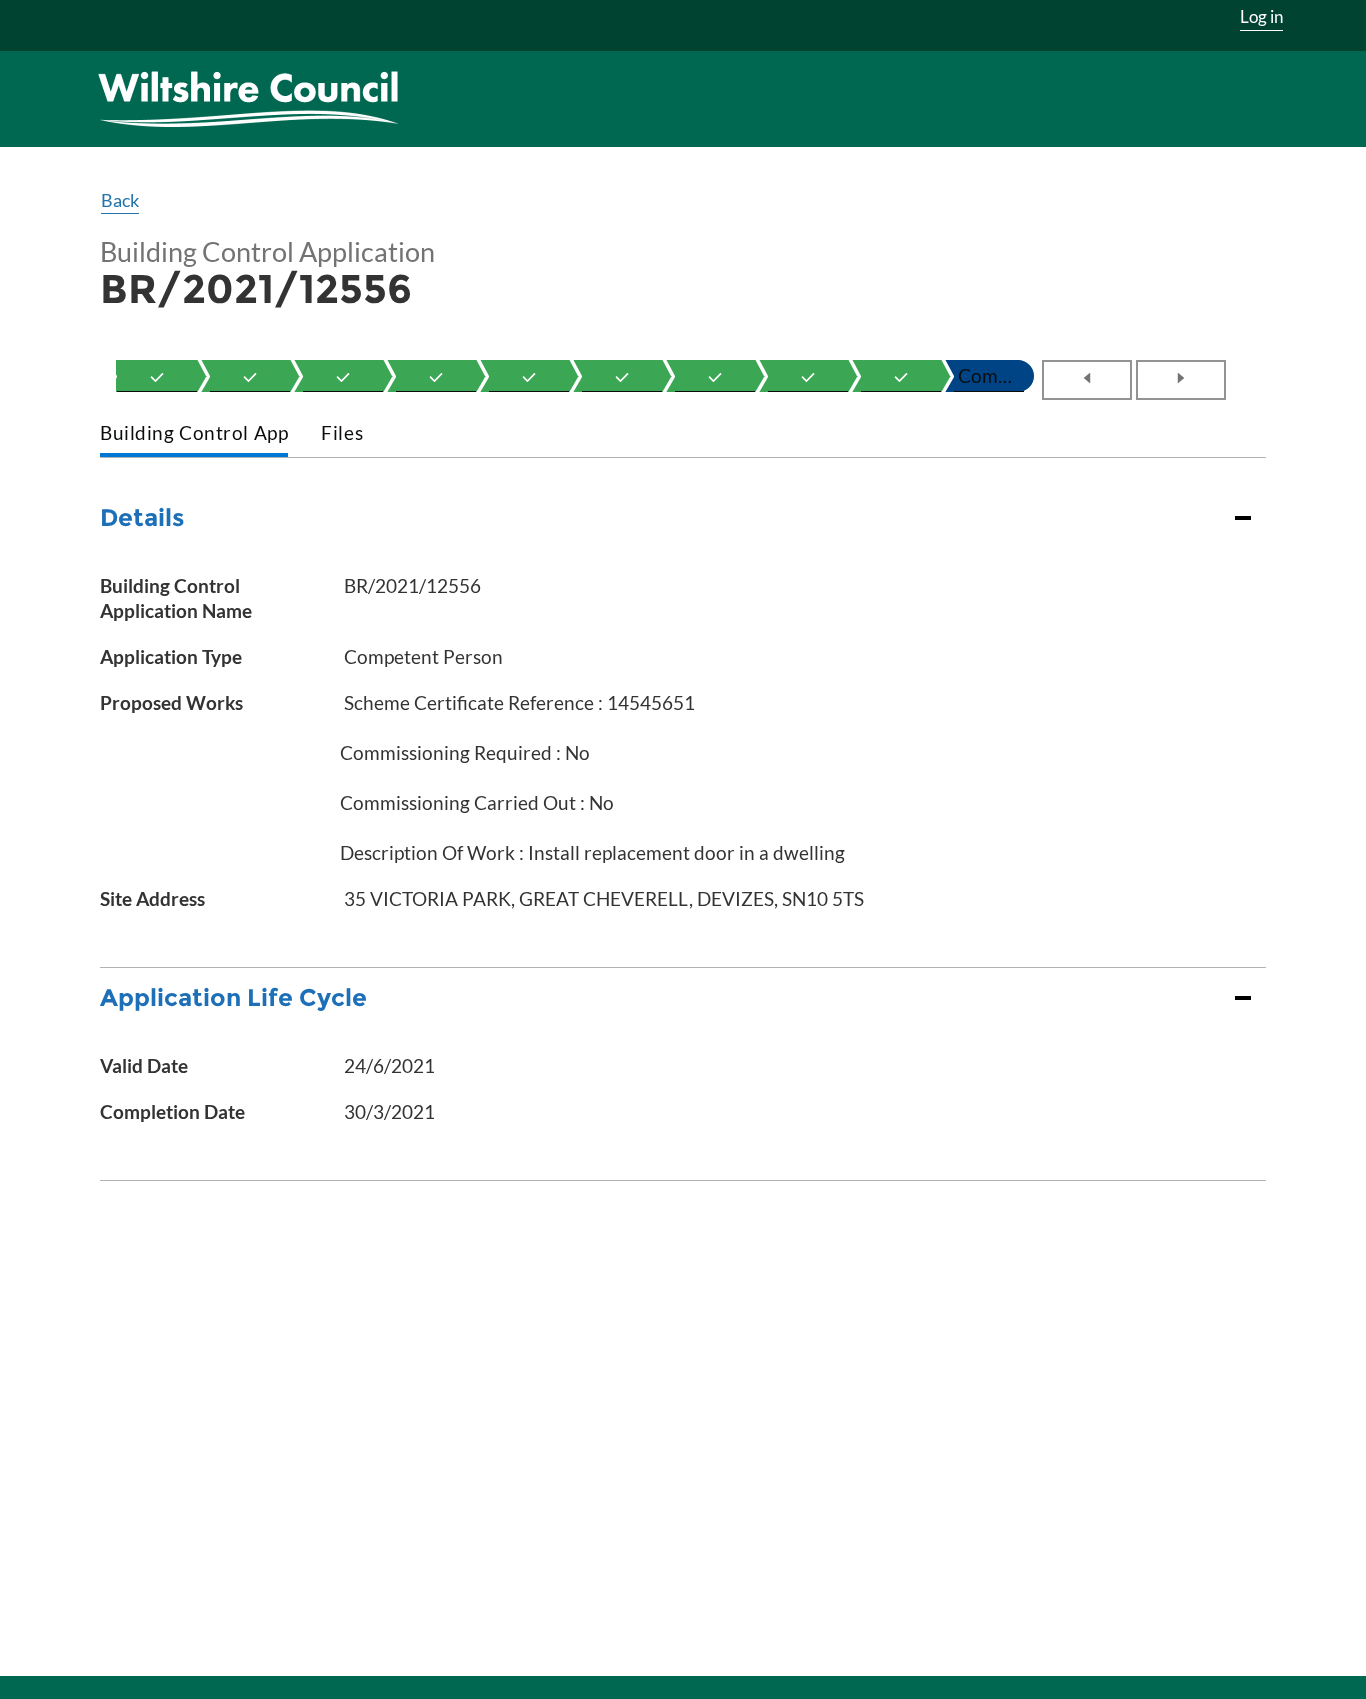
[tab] (194, 434)
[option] (157, 376)
